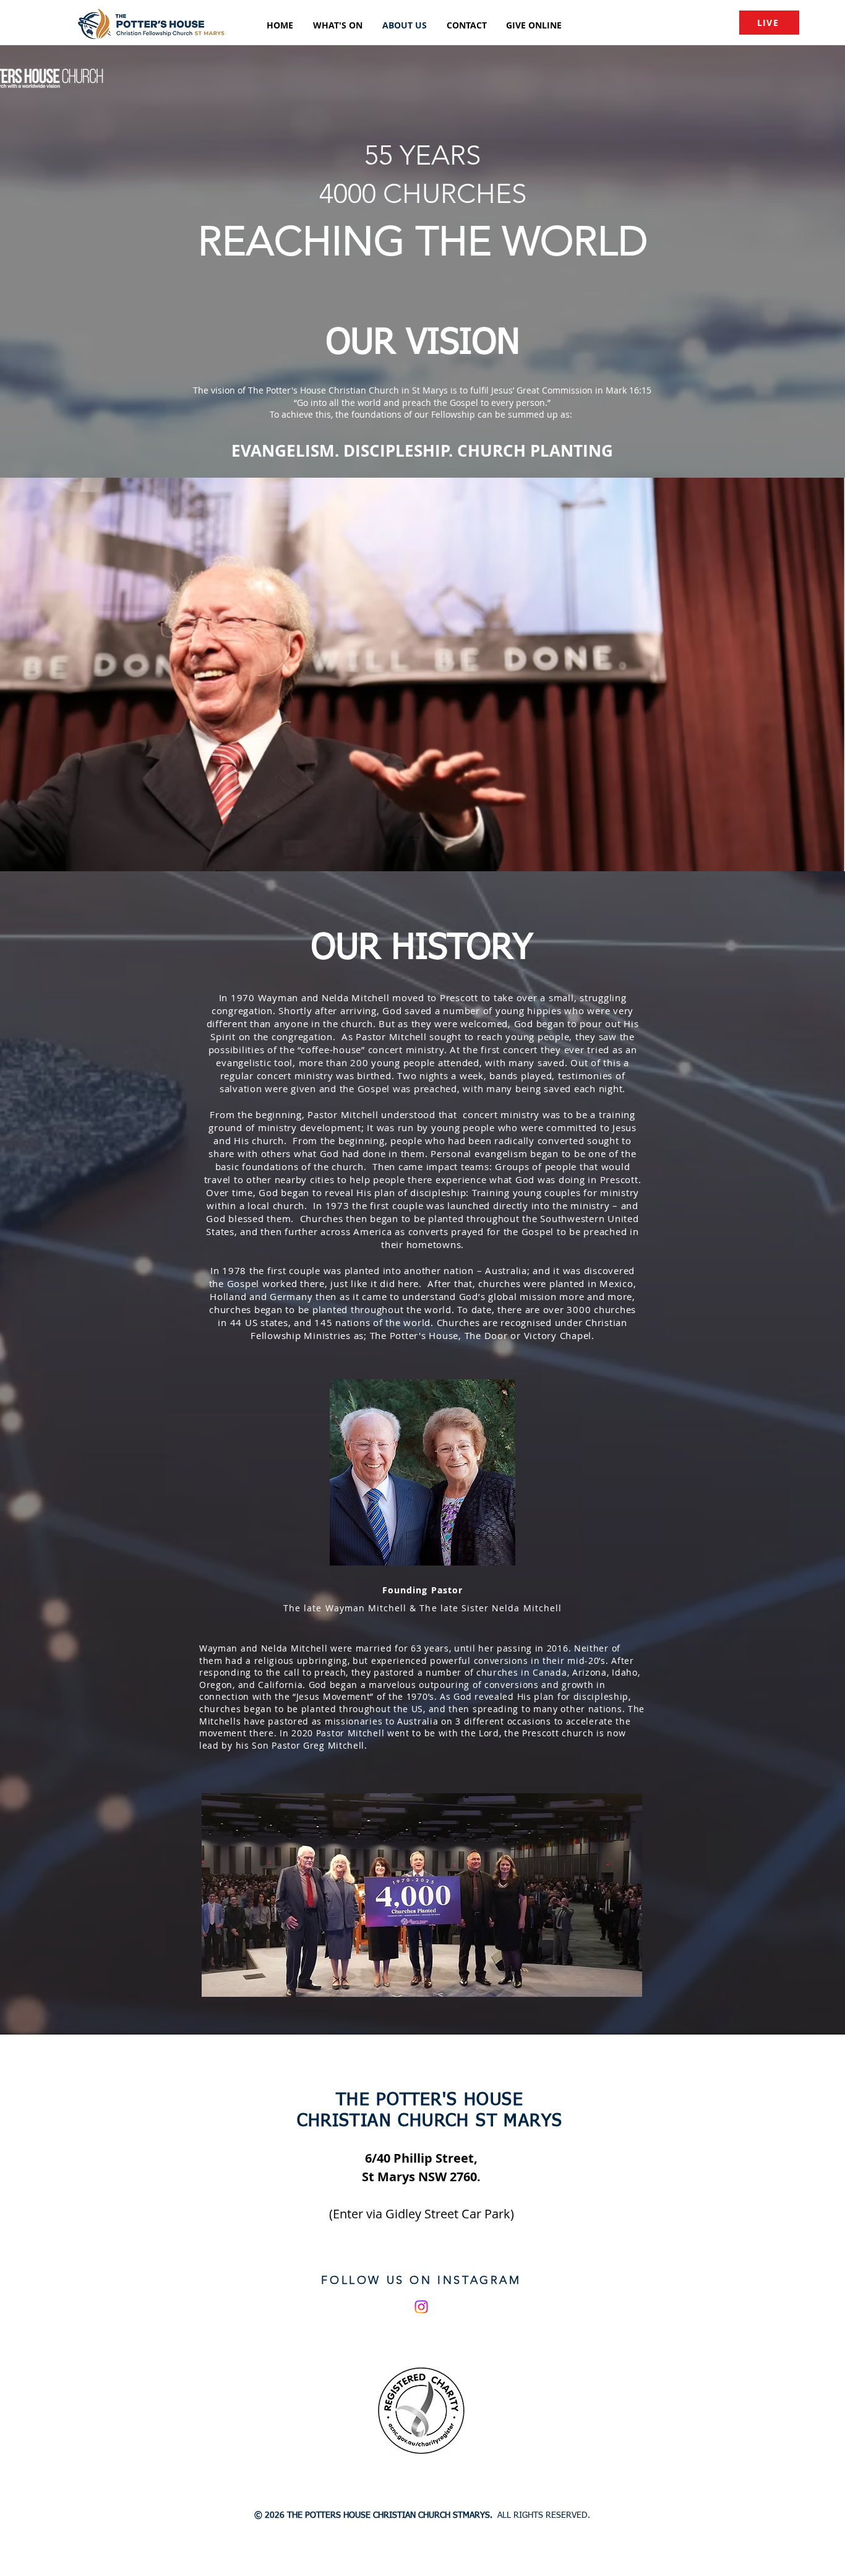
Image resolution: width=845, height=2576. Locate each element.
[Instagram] (421, 2307)
